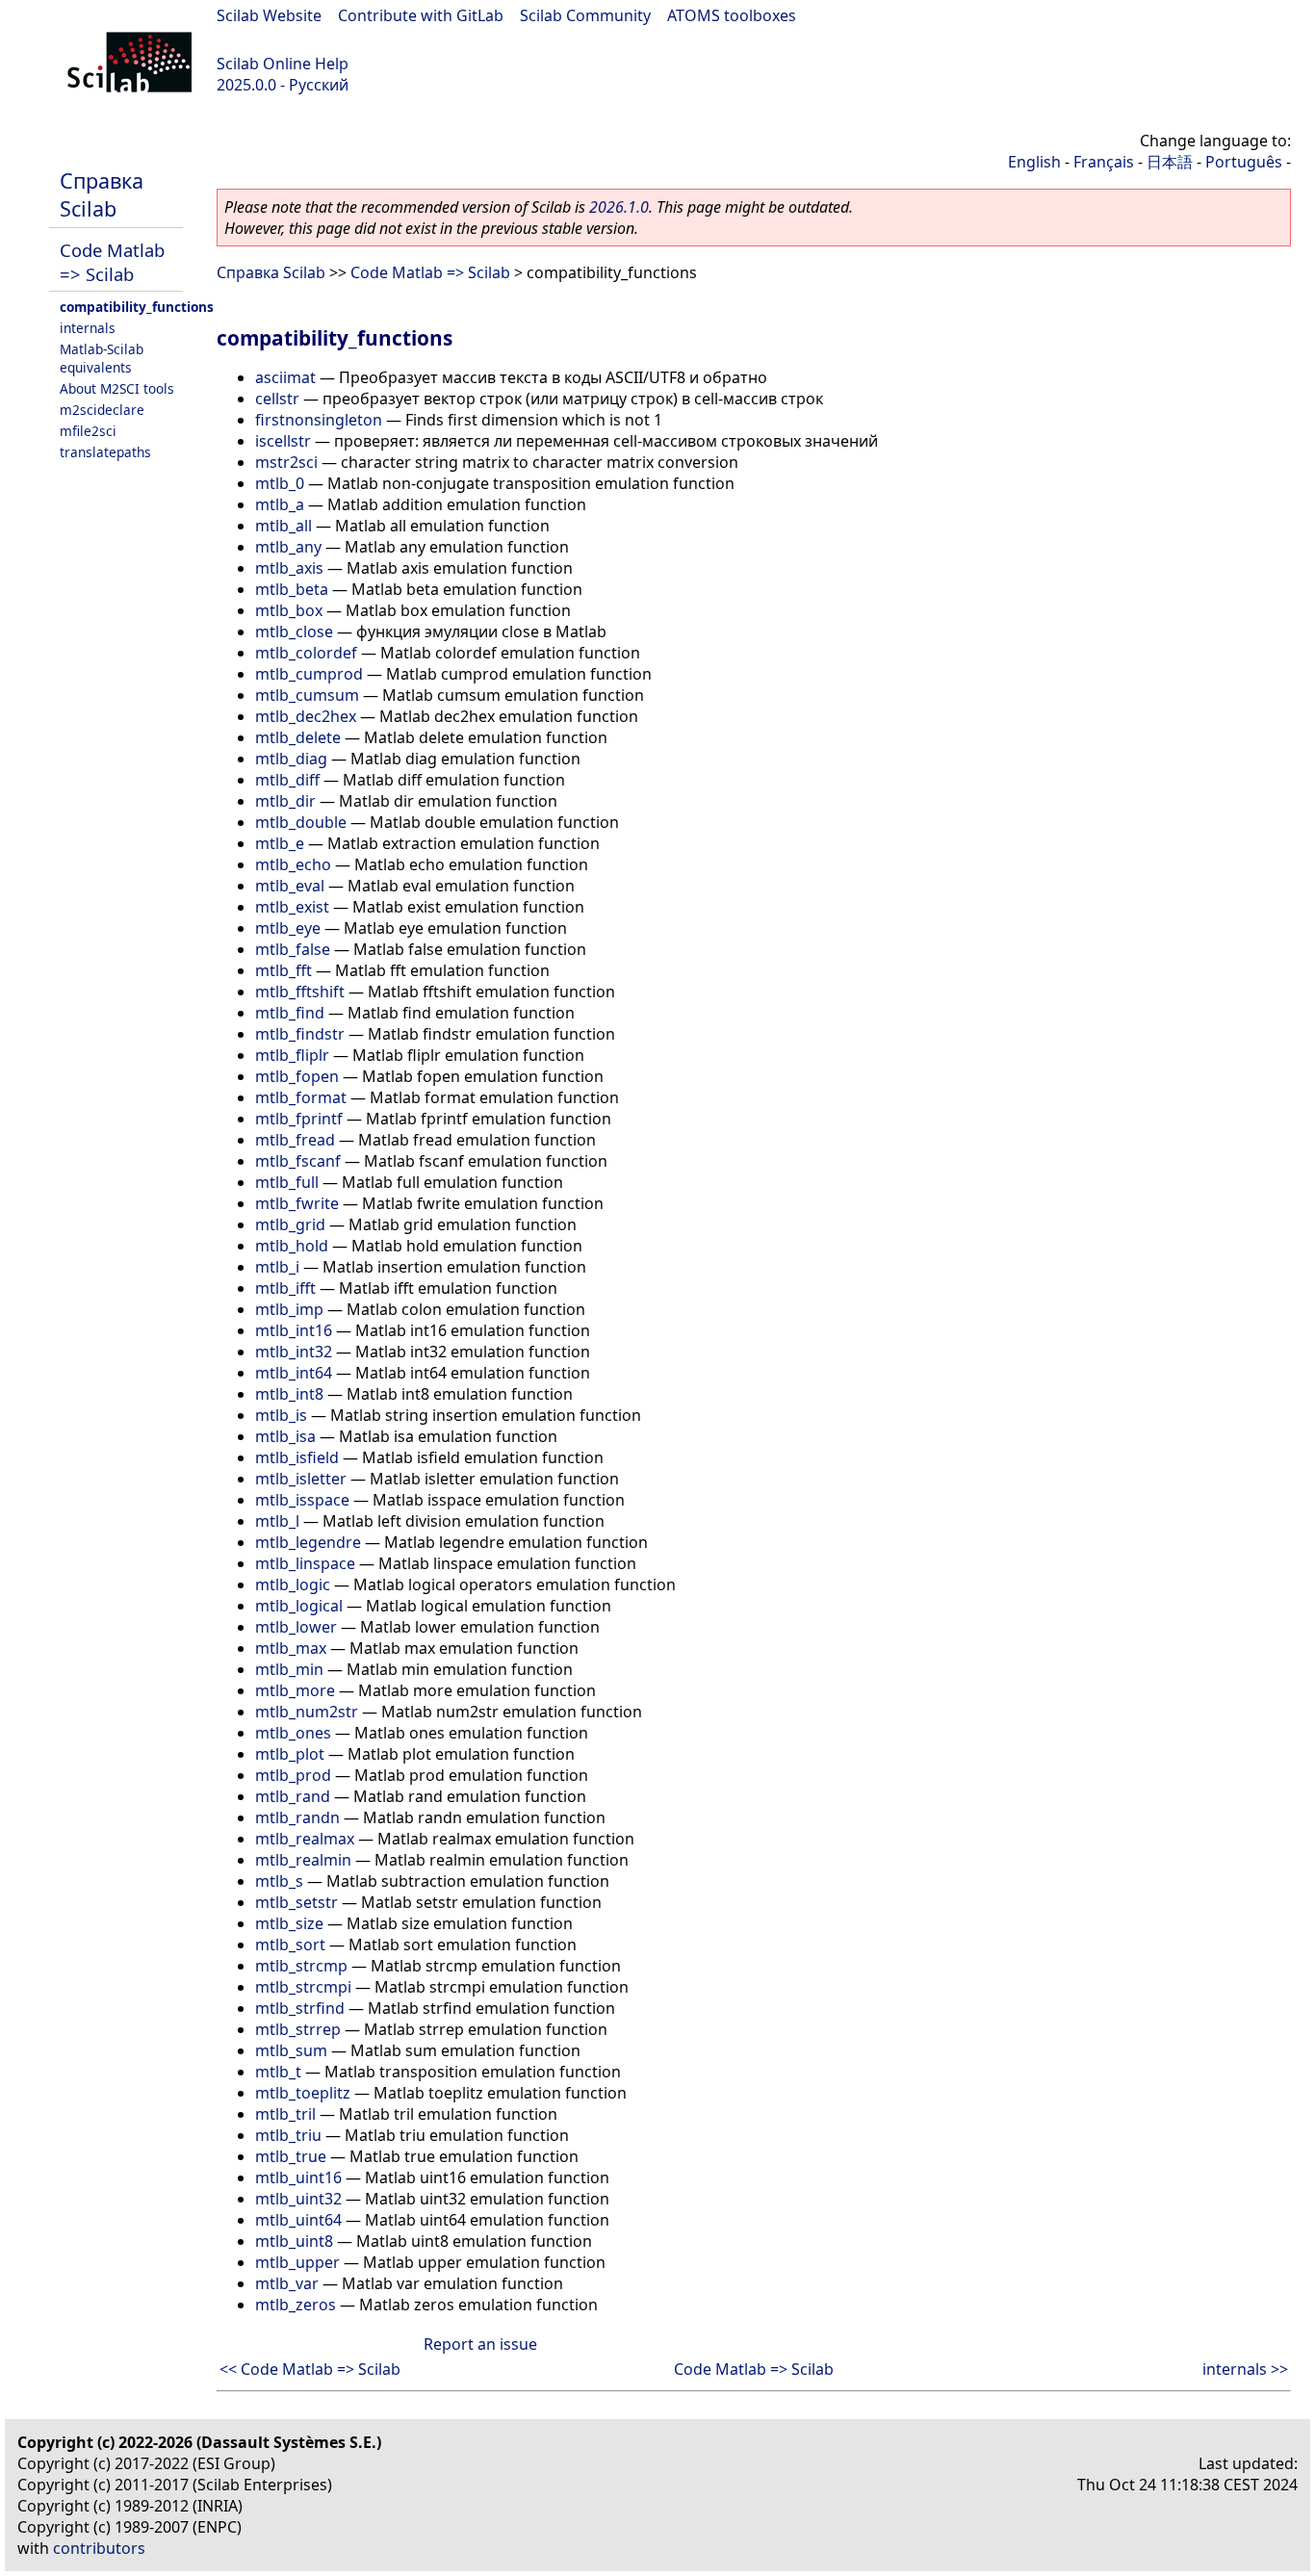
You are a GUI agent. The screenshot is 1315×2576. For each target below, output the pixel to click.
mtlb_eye (288, 928)
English (1034, 162)
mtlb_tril (285, 2114)
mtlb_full (287, 1182)
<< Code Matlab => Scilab (310, 2369)
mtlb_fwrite (297, 1203)
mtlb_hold (292, 1246)
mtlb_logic (293, 1584)
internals (88, 328)
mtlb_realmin (303, 1860)
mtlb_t (278, 2072)
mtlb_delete (298, 737)
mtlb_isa (285, 1436)
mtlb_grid (290, 1224)
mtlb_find (290, 1013)
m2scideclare (102, 410)
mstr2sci (286, 462)
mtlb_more (295, 1690)
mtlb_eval (290, 886)
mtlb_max (291, 1648)
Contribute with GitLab (421, 15)
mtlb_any (288, 547)
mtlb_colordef (306, 653)
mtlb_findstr (300, 1034)
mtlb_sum (291, 2050)
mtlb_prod (293, 1775)
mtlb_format (301, 1097)
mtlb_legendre (308, 1542)
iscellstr (283, 441)
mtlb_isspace (302, 1500)
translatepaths (105, 452)
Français (1104, 162)
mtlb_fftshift (300, 992)
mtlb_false (293, 949)
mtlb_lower (296, 1627)
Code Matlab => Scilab (112, 262)
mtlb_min (289, 1669)
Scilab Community (585, 15)
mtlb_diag (291, 759)
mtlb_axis (289, 568)
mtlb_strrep (298, 2029)
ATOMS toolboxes (732, 15)
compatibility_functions (137, 307)
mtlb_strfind (300, 2008)
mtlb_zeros (296, 2305)
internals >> (1245, 2369)
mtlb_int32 (294, 1352)
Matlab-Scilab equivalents (102, 358)
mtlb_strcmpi (303, 1987)
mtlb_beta (292, 589)
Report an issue (480, 2344)
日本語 (1170, 162)
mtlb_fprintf (299, 1119)
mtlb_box (289, 610)
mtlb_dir (285, 801)
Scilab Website (269, 15)
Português (1244, 162)
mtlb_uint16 (298, 2177)
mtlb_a (280, 504)
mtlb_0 (280, 483)
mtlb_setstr (297, 1902)
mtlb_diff (287, 780)
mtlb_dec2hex (306, 716)
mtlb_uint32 (298, 2199)
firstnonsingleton (319, 420)
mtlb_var (287, 2283)
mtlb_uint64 (298, 2220)
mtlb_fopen (297, 1076)
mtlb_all (284, 526)
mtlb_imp (289, 1309)
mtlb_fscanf (298, 1161)
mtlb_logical (299, 1606)
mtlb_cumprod (309, 674)
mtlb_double (301, 822)
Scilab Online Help (283, 64)
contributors (99, 2548)
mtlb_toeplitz (303, 2093)
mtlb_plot (290, 1754)
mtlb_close (294, 631)
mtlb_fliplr (292, 1055)
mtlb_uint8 (294, 2241)
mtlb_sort (290, 1945)
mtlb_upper (297, 2262)
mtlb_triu (288, 2135)
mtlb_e (280, 843)
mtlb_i (277, 1267)
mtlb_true (291, 2156)
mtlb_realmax (305, 1839)
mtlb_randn (297, 1817)
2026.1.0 (619, 207)
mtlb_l (277, 1521)
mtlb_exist (292, 907)
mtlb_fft (284, 970)
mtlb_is (281, 1415)
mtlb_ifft (285, 1288)
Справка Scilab (102, 194)
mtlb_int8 (289, 1394)
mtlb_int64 (294, 1373)
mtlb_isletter (301, 1479)
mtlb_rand (293, 1796)
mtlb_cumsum (307, 695)
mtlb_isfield (297, 1457)
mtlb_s (279, 1881)
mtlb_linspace (305, 1563)
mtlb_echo (293, 864)
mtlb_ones (293, 1733)
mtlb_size (289, 1923)
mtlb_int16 (294, 1330)
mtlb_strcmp (301, 1966)
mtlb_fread (295, 1140)
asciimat (285, 377)
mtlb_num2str (307, 1712)
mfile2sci (88, 431)
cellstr (277, 399)
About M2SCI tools (117, 388)
